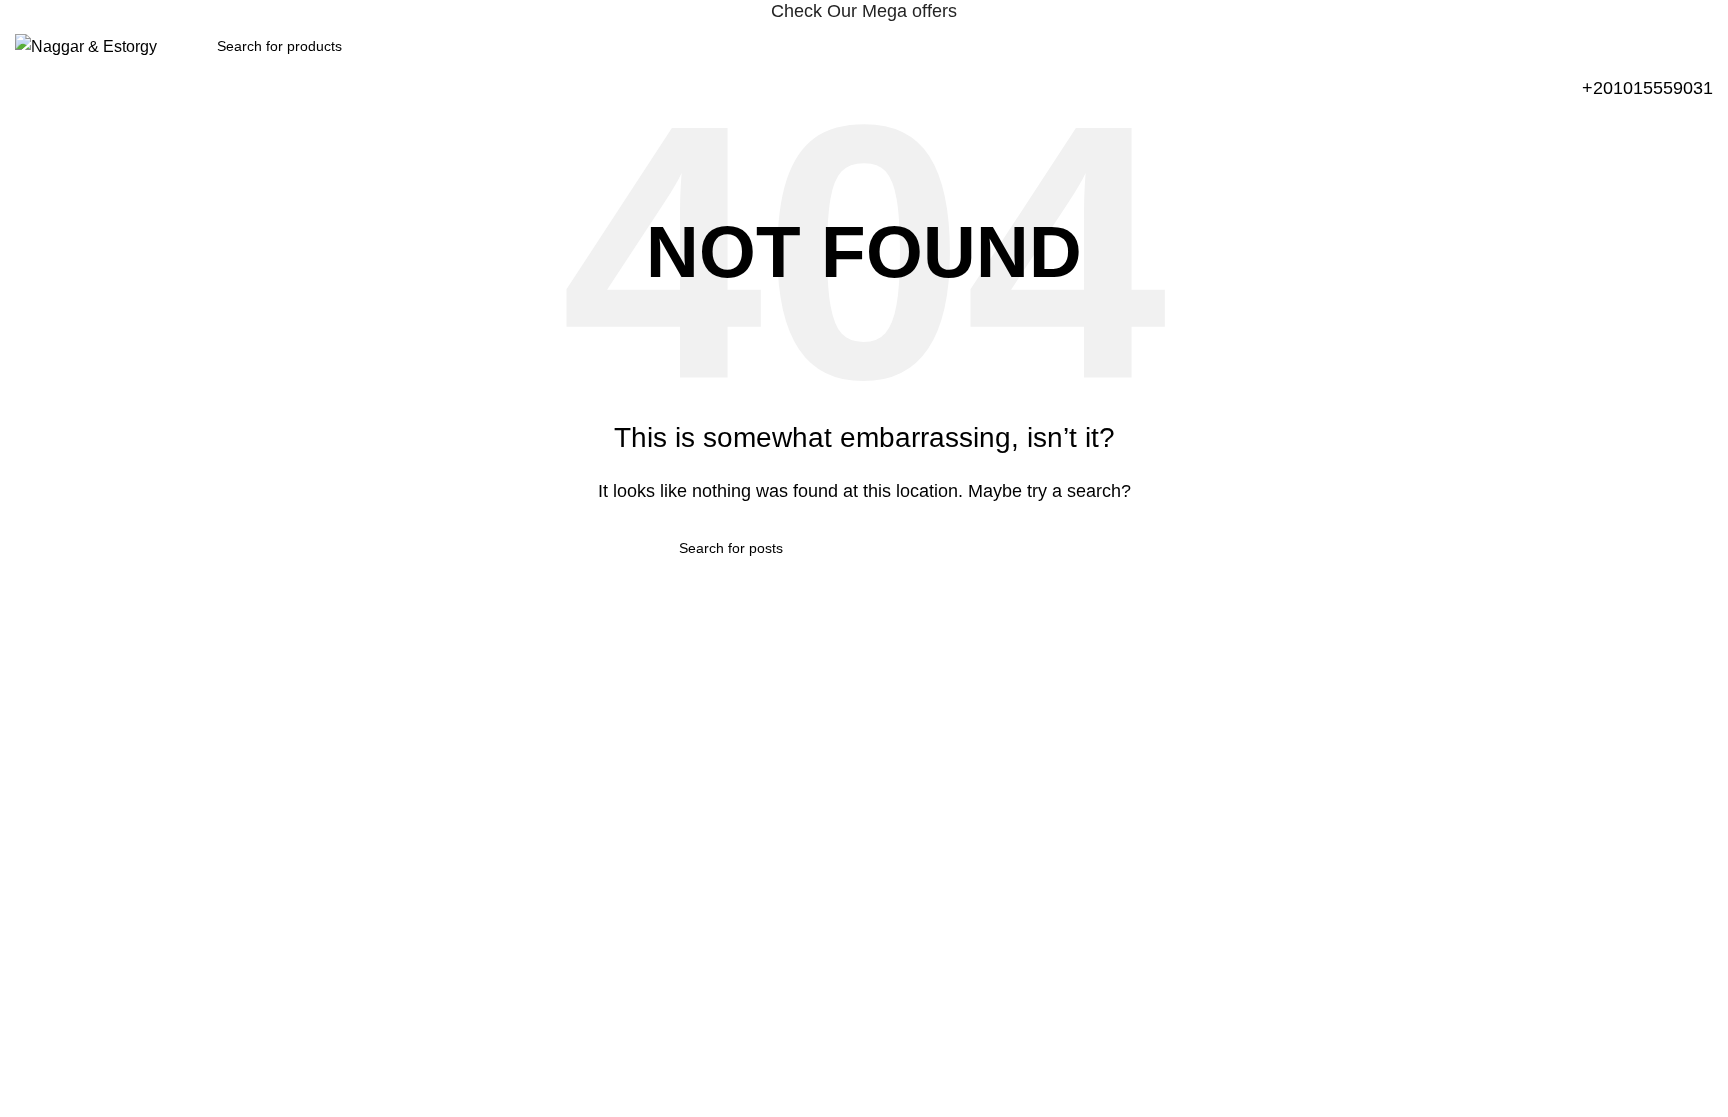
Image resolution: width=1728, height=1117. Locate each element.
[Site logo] (86, 45)
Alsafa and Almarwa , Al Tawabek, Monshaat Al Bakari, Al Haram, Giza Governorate (277, 728)
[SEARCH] (1041, 548)
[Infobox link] (1647, 88)
